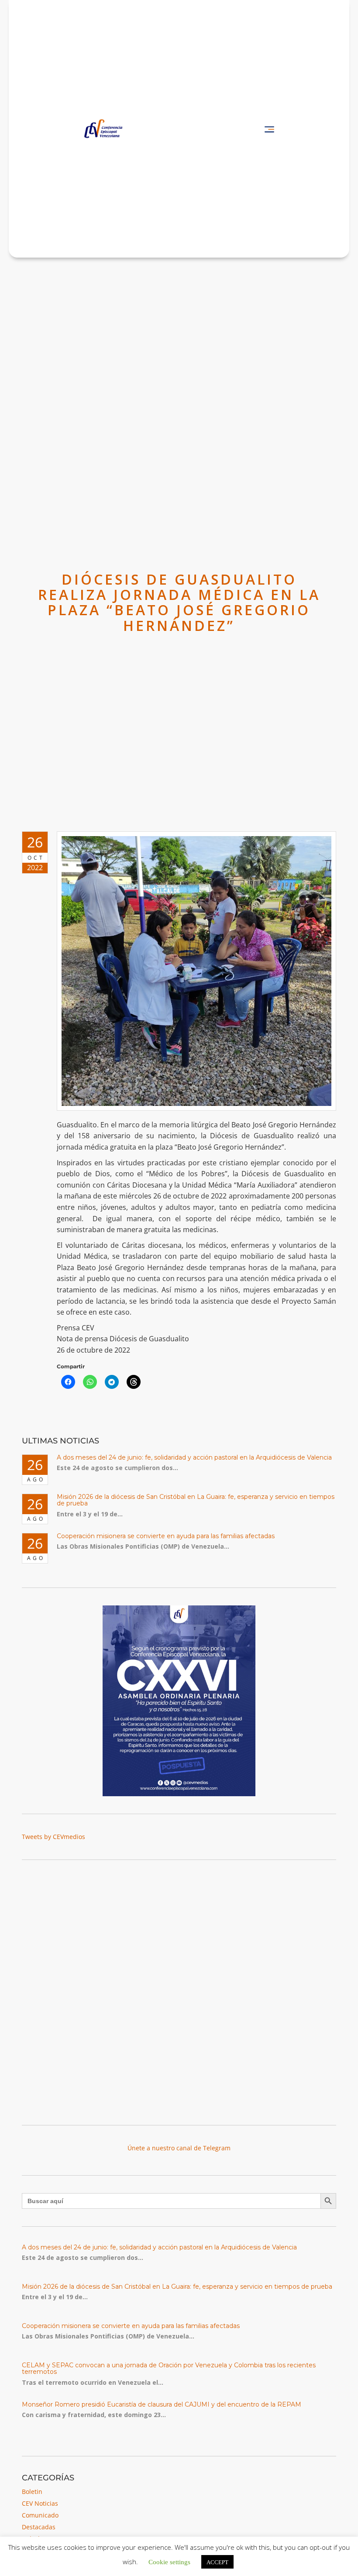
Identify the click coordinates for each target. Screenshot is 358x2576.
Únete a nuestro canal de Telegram (179, 2148)
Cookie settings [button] (169, 2561)
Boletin (32, 2492)
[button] (269, 129)
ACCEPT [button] (217, 2562)
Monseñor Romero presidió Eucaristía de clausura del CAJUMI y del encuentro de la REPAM (162, 2404)
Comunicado (40, 2515)
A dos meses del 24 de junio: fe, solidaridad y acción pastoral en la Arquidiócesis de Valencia (194, 1457)
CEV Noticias (40, 2503)
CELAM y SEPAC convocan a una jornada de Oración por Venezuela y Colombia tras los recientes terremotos (169, 2368)
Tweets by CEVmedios (53, 1837)
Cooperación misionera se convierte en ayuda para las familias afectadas (166, 1536)
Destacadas (39, 2527)
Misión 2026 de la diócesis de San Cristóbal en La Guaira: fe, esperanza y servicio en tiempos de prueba (196, 1500)
